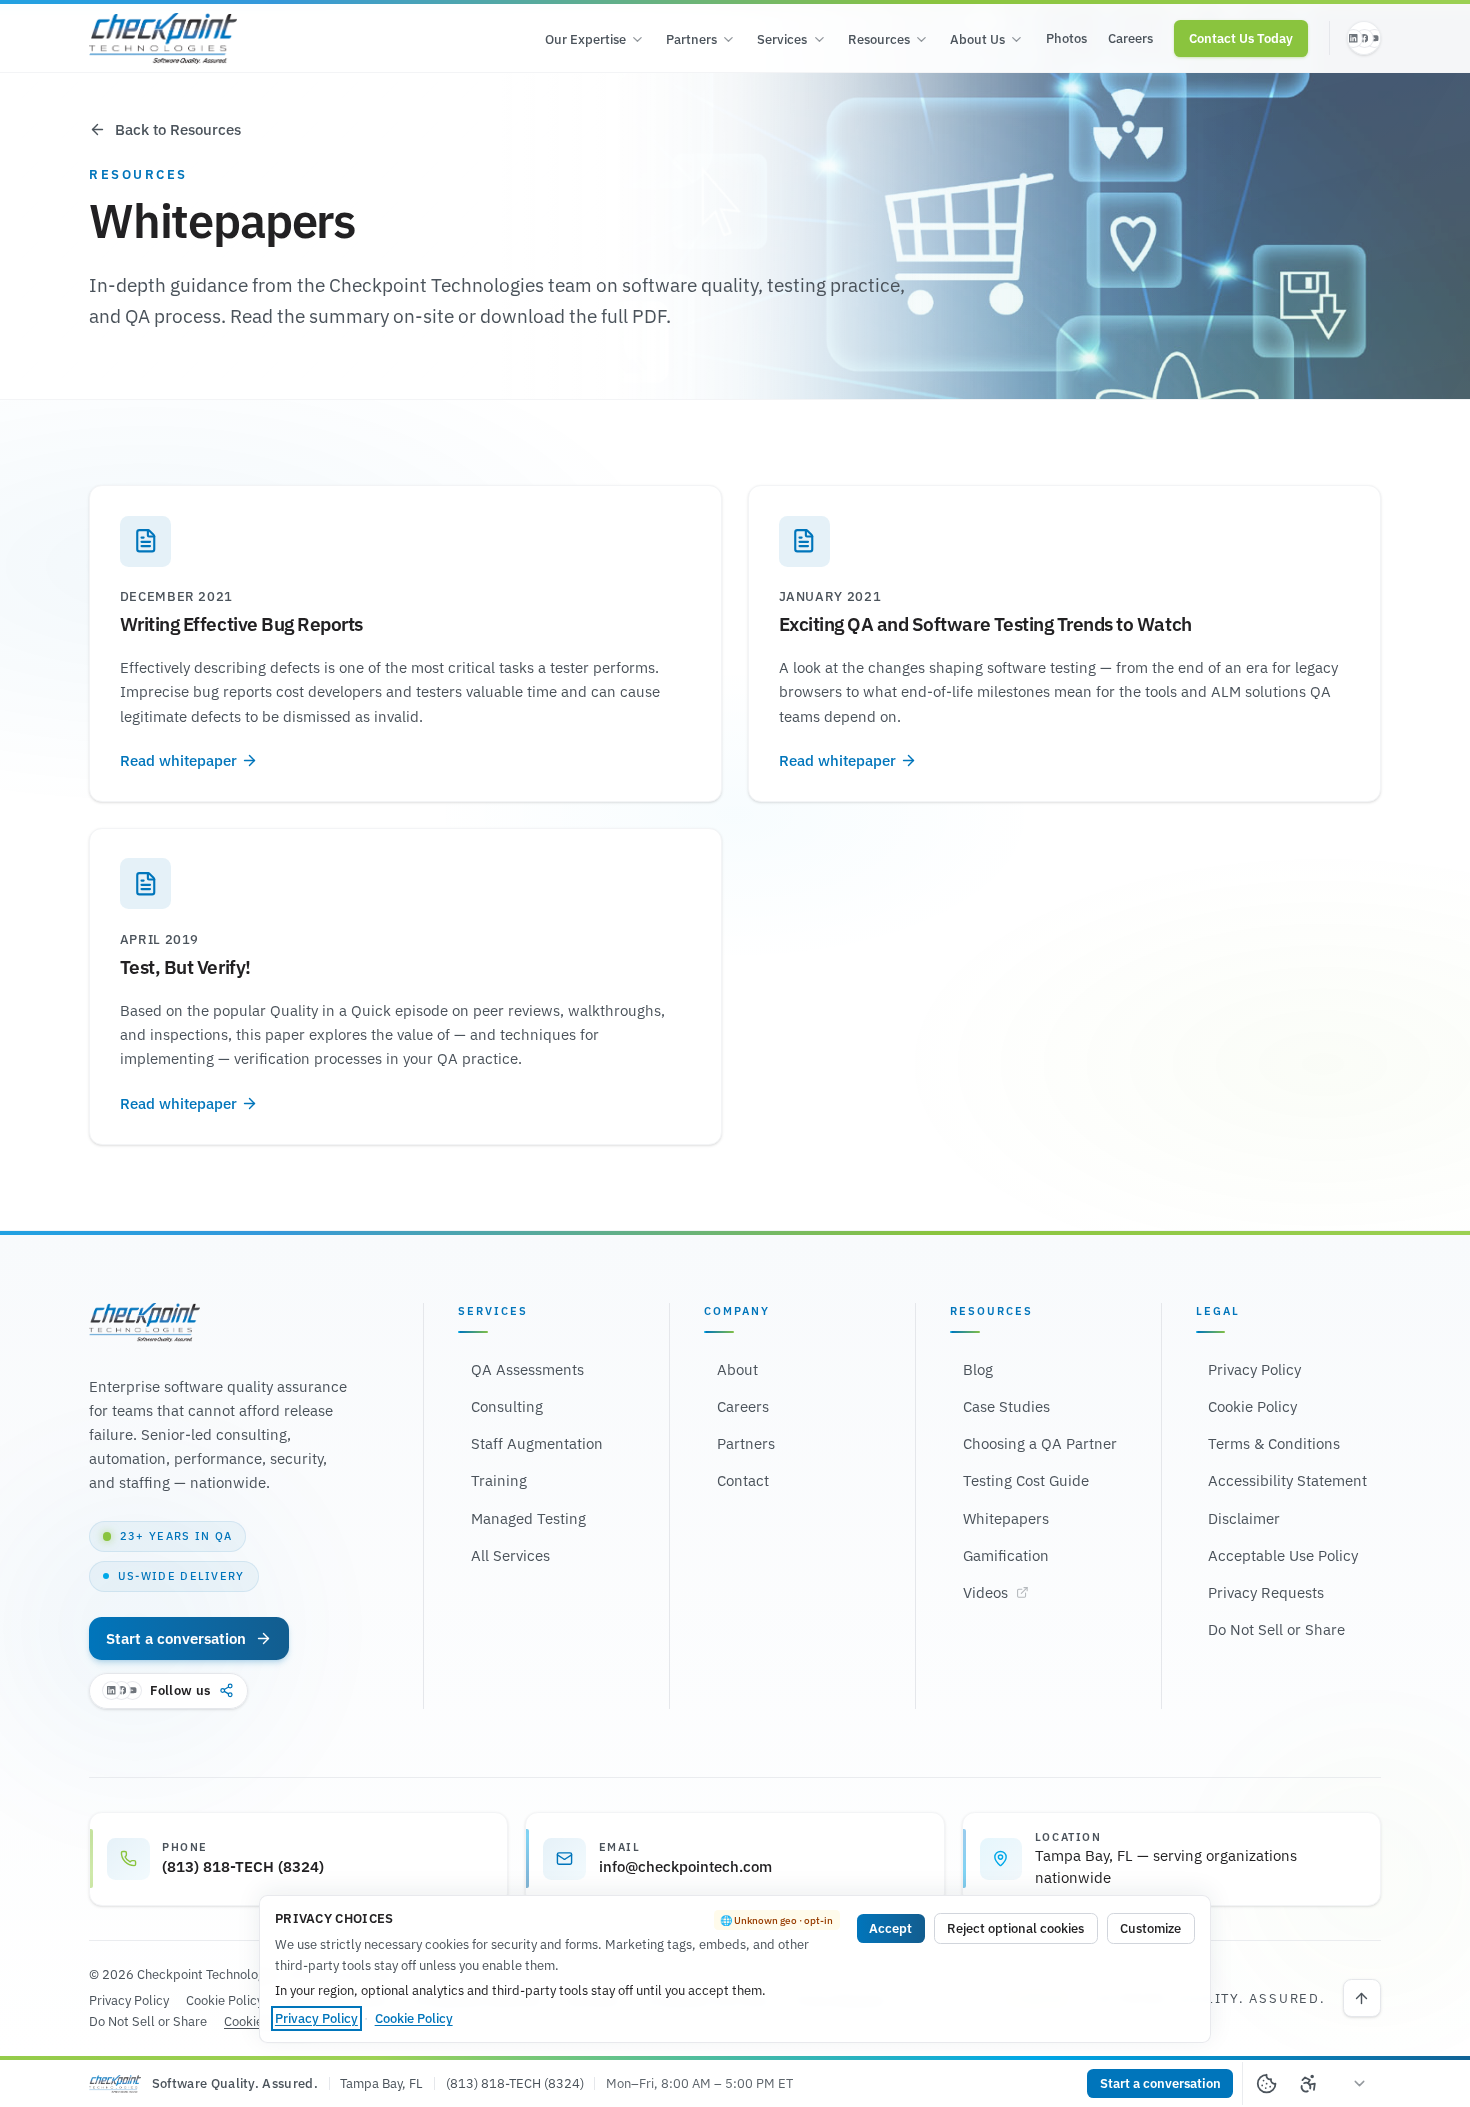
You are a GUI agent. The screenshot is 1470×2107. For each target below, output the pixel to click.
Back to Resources (178, 129)
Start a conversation (176, 1638)
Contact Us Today (1241, 38)
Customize (1150, 1928)
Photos (1066, 38)
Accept (890, 1928)
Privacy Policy (316, 2018)
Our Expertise (585, 39)
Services (782, 39)
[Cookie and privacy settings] (1266, 2083)
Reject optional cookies (1015, 1928)
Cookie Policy (414, 2018)
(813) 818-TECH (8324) (515, 2083)
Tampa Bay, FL (381, 2083)
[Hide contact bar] (1360, 2083)
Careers (1130, 38)
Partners (691, 39)
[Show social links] (1364, 38)
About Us (977, 39)
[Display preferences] (1309, 2083)
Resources (879, 39)
